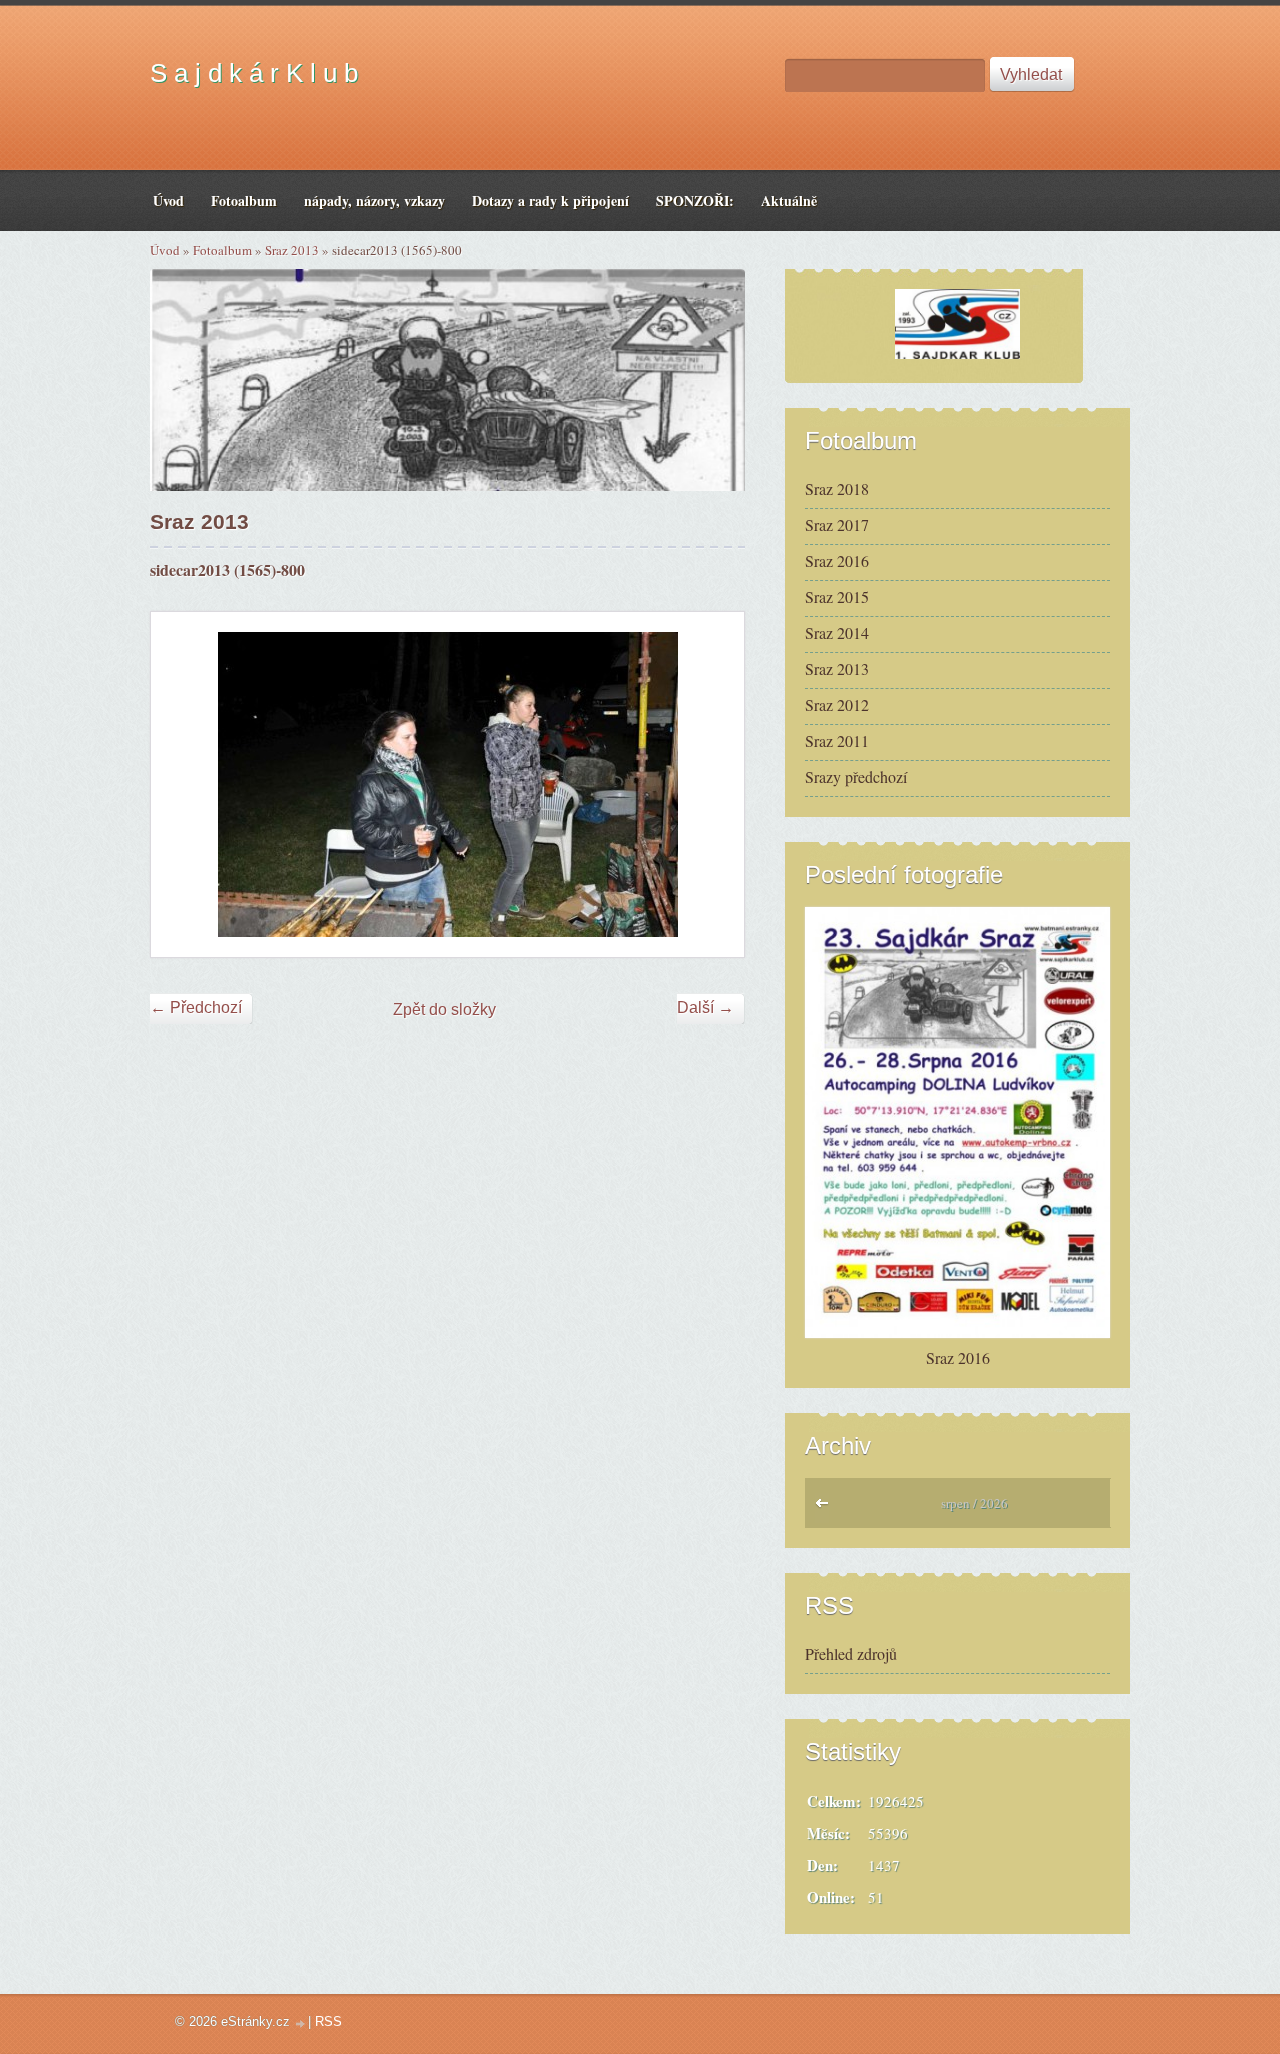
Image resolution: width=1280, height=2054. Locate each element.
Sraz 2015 (837, 596)
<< (826, 1508)
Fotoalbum (222, 250)
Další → (705, 1007)
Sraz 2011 (837, 740)
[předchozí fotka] (183, 784)
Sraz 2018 (837, 488)
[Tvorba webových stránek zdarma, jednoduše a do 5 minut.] (301, 2023)
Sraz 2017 (837, 524)
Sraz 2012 (837, 704)
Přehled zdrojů (851, 1653)
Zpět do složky (444, 1009)
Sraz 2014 (837, 632)
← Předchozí (196, 1007)
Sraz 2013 (292, 250)
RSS (328, 2021)
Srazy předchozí (856, 776)
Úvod (165, 250)
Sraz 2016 (837, 560)
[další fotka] (711, 784)
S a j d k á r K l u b (254, 73)
